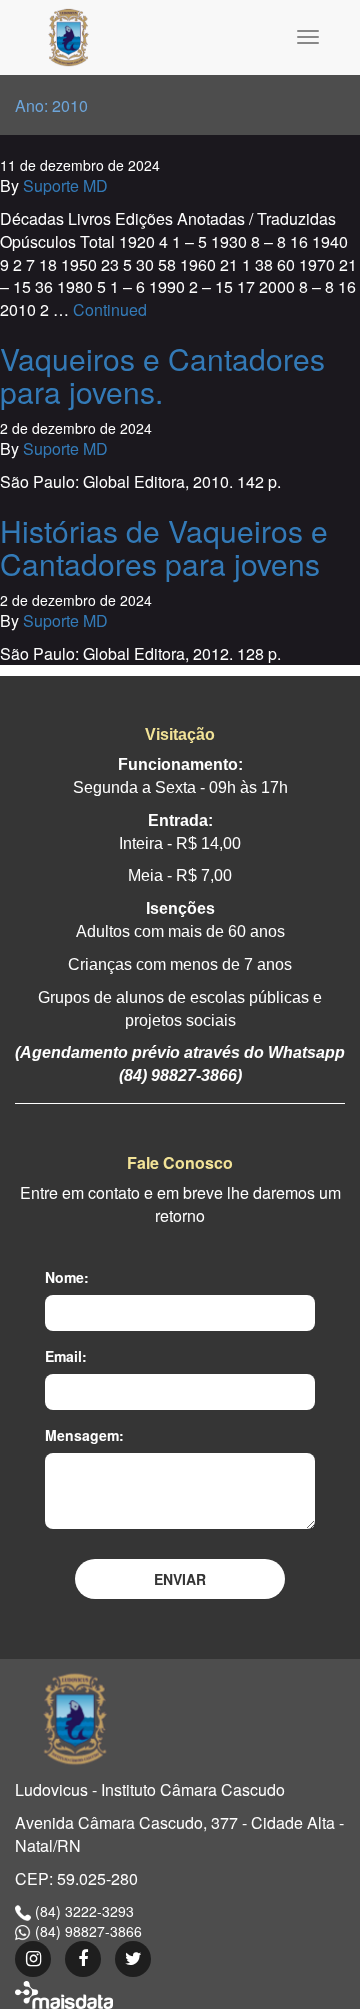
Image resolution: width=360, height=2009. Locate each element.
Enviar (180, 1579)
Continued (110, 309)
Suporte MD (65, 185)
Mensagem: (84, 1435)
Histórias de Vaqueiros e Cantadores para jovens (164, 547)
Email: (66, 1356)
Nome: (67, 1277)
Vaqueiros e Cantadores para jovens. (162, 375)
